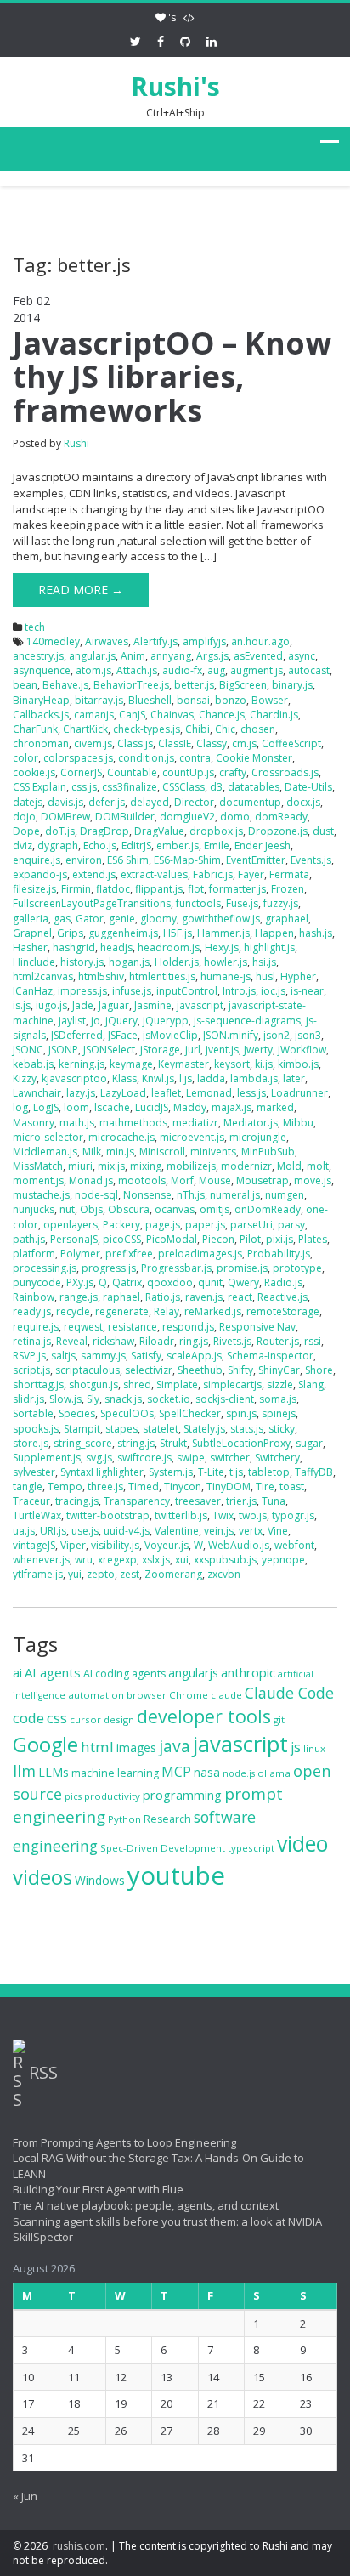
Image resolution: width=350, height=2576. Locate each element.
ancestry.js (38, 656)
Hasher (30, 948)
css (57, 1718)
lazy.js (81, 1093)
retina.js (32, 1341)
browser (147, 1695)
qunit (210, 1282)
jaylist (72, 1021)
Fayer (251, 874)
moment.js (38, 1180)
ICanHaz (33, 991)
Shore (319, 1370)
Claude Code (289, 1693)
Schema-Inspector (270, 1356)
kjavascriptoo (74, 1078)
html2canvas (43, 976)
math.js (77, 1123)
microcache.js (121, 1137)
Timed (144, 1487)
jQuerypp (166, 1021)
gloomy (158, 919)
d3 (216, 787)
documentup (250, 802)
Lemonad (209, 1093)
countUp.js (188, 772)
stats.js (247, 1429)
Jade (83, 1005)
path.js (29, 1239)
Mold (289, 1166)
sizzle (280, 1384)
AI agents (53, 1672)
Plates (313, 1239)
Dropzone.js (278, 831)
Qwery (243, 1282)
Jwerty (258, 1050)
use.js (85, 1531)
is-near (307, 991)
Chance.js (222, 715)
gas (62, 919)
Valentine (177, 1531)
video (302, 1844)
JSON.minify (231, 1035)
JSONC (28, 1050)
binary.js (292, 685)
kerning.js (82, 1064)
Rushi (76, 443)
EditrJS (136, 845)
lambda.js (254, 1078)
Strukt (173, 1443)
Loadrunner (299, 1093)
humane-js (226, 976)
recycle (73, 1311)
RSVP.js (29, 1356)
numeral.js (235, 1195)
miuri (80, 1166)
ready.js (32, 1311)
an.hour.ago (260, 641)
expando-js (40, 874)
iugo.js (51, 1005)
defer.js (107, 802)
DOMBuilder (125, 817)
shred (137, 1384)
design (119, 1719)
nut (67, 1209)
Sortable (33, 1413)
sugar (309, 1443)
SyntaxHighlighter (102, 1472)
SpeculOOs (127, 1413)
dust (323, 831)
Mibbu (298, 1123)
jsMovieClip (170, 1035)
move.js (313, 1180)
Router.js (278, 1341)
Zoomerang (173, 1574)
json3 (308, 1035)
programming (182, 1795)
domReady (281, 817)
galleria (31, 919)
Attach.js (137, 670)
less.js (251, 1093)
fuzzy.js (281, 903)
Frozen (288, 889)
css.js (84, 787)
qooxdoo (170, 1282)
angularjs (193, 1673)
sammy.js (103, 1356)
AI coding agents (124, 1674)
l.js (186, 1078)
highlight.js (269, 948)
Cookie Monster (254, 758)
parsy (291, 1225)
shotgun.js (93, 1384)
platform (34, 1254)
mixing (146, 1166)
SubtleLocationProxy (241, 1443)
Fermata (289, 874)
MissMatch (38, 1166)
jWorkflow (302, 1050)
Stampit (82, 1429)
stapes (121, 1429)
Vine (278, 1531)
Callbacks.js (41, 715)
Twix (223, 1515)
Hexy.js (222, 948)
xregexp (117, 1560)
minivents (213, 1152)
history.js (82, 962)
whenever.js (41, 1560)
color (25, 758)
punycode (37, 1282)
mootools (142, 1180)
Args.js (212, 656)
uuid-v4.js (127, 1531)
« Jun (25, 2496)
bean (25, 685)
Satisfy (146, 1356)
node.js (239, 1773)
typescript (251, 1848)
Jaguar (114, 1005)
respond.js (188, 1327)
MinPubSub (268, 1152)
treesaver (198, 1501)
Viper (73, 1545)
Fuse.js (242, 903)
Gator (90, 919)
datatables (254, 787)
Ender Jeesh (262, 845)
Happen (274, 933)
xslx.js (156, 1560)
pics (73, 1796)
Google (45, 1745)
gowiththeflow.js (221, 919)
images (136, 1748)
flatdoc (113, 889)
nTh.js (191, 1195)
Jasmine (153, 1005)
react (240, 1297)
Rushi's (175, 86)
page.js (163, 1225)
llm (24, 1771)
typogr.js (293, 1515)
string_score (83, 1443)
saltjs (63, 1356)
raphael (121, 1297)
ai (17, 1672)
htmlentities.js (162, 976)
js (296, 1747)
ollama (274, 1773)
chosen (258, 729)
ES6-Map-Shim (187, 860)
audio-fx (182, 670)
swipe (191, 1458)
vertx (251, 1531)
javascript (200, 1005)
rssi (313, 1341)
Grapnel (32, 933)
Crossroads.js (285, 772)
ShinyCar (279, 1370)
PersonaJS (74, 1239)
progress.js (109, 1268)
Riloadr (157, 1341)
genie (122, 919)
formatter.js (237, 889)
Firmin (76, 889)
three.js (105, 1487)
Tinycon (183, 1487)
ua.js (24, 1531)
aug (216, 670)
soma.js (278, 1399)
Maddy (190, 1107)
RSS (43, 2072)
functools (198, 903)
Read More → (81, 590)
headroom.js (169, 948)
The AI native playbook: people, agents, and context (146, 2205)
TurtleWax (37, 1515)
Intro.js (239, 991)
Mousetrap (262, 1180)
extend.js (94, 874)
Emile (217, 845)
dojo (24, 817)
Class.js (135, 743)
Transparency (137, 1501)
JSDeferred (77, 1035)
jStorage (160, 1050)
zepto (101, 1574)
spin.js (241, 1413)
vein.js (219, 1531)
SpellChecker (190, 1413)
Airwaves (107, 641)
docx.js (303, 802)
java (175, 1746)
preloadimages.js (200, 1254)
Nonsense (147, 1195)
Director (194, 802)
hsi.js (264, 962)
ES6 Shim (128, 860)
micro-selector (48, 1137)
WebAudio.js (239, 1545)
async (302, 656)
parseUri (251, 1225)
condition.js (146, 758)
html (97, 1747)
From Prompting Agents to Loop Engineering (124, 2142)
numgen (285, 1195)
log (20, 1107)
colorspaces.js (78, 758)
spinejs (279, 1413)
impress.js (82, 991)
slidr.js (28, 1399)
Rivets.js (232, 1341)
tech (35, 627)
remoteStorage (283, 1311)
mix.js (111, 1166)
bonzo (231, 700)
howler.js (226, 962)
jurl (193, 1050)
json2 (277, 1035)
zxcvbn (224, 1574)
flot (196, 889)
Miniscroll (162, 1152)
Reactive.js (282, 1297)
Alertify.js (155, 641)
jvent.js (222, 1050)
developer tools (204, 1716)
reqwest (83, 1327)
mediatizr (195, 1123)
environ (84, 860)
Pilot (250, 1239)
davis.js (65, 802)
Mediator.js (251, 1123)
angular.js (92, 656)
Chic (225, 729)
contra (195, 758)
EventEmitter (256, 860)
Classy (212, 743)
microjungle (258, 1137)
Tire (265, 1487)
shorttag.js (38, 1384)
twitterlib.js (181, 1515)
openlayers (71, 1225)
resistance (133, 1327)
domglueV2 (187, 817)
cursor (85, 1719)
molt (318, 1166)
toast (292, 1487)
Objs (91, 1209)
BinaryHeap (41, 700)
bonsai (193, 700)
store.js (31, 1443)
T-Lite (211, 1472)
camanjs (94, 715)
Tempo (65, 1487)
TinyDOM (229, 1487)
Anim (133, 656)
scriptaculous (87, 1370)
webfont (294, 1545)
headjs (116, 948)
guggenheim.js (123, 933)
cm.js (244, 743)
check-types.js (147, 729)
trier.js (241, 1501)
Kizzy (25, 1078)
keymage (131, 1064)
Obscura (129, 1209)
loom (76, 1107)
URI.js (53, 1531)
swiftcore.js (144, 1458)
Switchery (277, 1458)
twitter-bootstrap (108, 1515)
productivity (112, 1796)
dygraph (58, 845)
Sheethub (200, 1370)
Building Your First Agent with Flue (98, 2189)
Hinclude (34, 962)
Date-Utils (308, 787)
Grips (70, 933)
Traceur (31, 1501)
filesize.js (34, 889)
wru (84, 1560)
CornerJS (81, 772)
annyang (171, 656)
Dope (26, 831)
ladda (211, 1078)
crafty (233, 772)
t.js (236, 1472)
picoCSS (122, 1239)
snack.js (123, 1399)
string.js (136, 1443)
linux (314, 1748)
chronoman (41, 743)
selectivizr (149, 1370)
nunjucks (34, 1209)
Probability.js (279, 1254)
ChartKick (85, 729)
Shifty (240, 1370)
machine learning (115, 1773)
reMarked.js (213, 1311)
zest (130, 1574)
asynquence (42, 670)
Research (167, 1819)
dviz (23, 845)
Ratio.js (163, 1297)
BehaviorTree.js (131, 685)
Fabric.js (213, 874)
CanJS (132, 715)
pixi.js (279, 1239)
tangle (28, 1487)
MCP (176, 1772)
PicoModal (172, 1239)
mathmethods (133, 1123)
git (279, 1719)
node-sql (96, 1195)
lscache (112, 1107)
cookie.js (34, 772)
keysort (232, 1064)
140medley (53, 641)
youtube (176, 1875)
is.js (22, 1005)
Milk (92, 1152)
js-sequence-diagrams (247, 1021)
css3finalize (130, 787)
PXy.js (80, 1282)
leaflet (166, 1093)
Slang (311, 1384)
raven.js (204, 1297)
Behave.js (65, 685)
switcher (230, 1458)
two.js (253, 1515)
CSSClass (183, 787)
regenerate (122, 1311)
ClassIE (175, 743)
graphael (287, 919)
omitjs (215, 1209)
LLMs (54, 1772)
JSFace (123, 1035)
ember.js (178, 845)
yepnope (283, 1560)
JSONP (63, 1050)
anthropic (248, 1672)
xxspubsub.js (225, 1560)
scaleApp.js (194, 1356)
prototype (297, 1268)
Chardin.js (274, 715)
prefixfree (129, 1254)
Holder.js (177, 962)
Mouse (215, 1180)
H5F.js (178, 933)
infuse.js (132, 991)
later (294, 1078)
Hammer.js (223, 933)
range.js (79, 1297)
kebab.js (33, 1064)
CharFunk (35, 729)
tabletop (269, 1472)
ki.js (264, 1064)
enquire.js (37, 860)
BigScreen (243, 685)
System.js (171, 1472)
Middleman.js (45, 1152)
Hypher (298, 976)
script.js (31, 1370)
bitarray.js (99, 700)
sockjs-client (225, 1399)
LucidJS (152, 1107)
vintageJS (34, 1545)
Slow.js (65, 1399)
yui (75, 1574)
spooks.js (36, 1429)
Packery (121, 1225)
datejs (28, 802)
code (28, 1718)
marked (275, 1107)
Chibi (198, 729)
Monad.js (91, 1180)
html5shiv (101, 976)
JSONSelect (109, 1050)
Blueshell (150, 700)
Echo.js (100, 845)
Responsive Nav (257, 1327)
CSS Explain (40, 787)
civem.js (93, 743)
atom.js (93, 670)
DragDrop (104, 831)
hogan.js (129, 962)
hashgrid (74, 948)
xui (182, 1560)
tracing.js (77, 1501)
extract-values (154, 874)
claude (226, 1695)
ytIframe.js (38, 1574)
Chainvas (172, 715)
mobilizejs (191, 1166)
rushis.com (79, 2546)
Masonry (34, 1123)
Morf (182, 1180)
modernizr (246, 1166)
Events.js (311, 860)
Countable (132, 772)
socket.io (169, 1399)
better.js (194, 685)
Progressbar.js (176, 1268)
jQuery (121, 1021)
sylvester (34, 1472)
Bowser (270, 700)
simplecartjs (232, 1384)
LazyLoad (123, 1093)
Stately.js (204, 1429)
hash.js (316, 933)
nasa (207, 1772)
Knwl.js (158, 1078)
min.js (120, 1152)
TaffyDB (314, 1472)
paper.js (205, 1225)
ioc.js (273, 991)
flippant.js (159, 889)
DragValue (159, 831)
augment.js (257, 670)
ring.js (194, 1341)
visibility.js (115, 1545)
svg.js (99, 1458)
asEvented (258, 656)
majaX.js (231, 1107)
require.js (36, 1327)
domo (235, 817)
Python (124, 1819)
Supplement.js (47, 1458)
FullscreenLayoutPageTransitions (92, 903)
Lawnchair (37, 1093)
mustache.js (41, 1195)
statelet (161, 1429)
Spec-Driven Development (163, 1848)
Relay (167, 1311)
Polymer (80, 1254)
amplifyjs (204, 641)
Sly (93, 1399)
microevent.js (192, 1137)
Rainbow (34, 1297)
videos (42, 1877)
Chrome (189, 1695)
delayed (150, 802)
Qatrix (127, 1282)
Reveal (72, 1341)
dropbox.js (216, 831)
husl (265, 976)
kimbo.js (298, 1064)
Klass (124, 1078)
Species (77, 1413)
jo (96, 1021)
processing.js (45, 1268)
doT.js (60, 831)
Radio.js (283, 1282)
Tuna (274, 1501)
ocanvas (175, 1209)
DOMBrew (65, 817)
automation (96, 1695)
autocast (309, 670)
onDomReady (268, 1209)
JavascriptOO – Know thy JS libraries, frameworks (172, 377)
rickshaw (113, 1341)
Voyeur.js (167, 1545)
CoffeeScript (291, 743)
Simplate (177, 1384)
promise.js (242, 1268)
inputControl (187, 991)
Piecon (218, 1239)
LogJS (46, 1107)
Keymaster (183, 1064)
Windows (100, 1880)
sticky (282, 1429)
